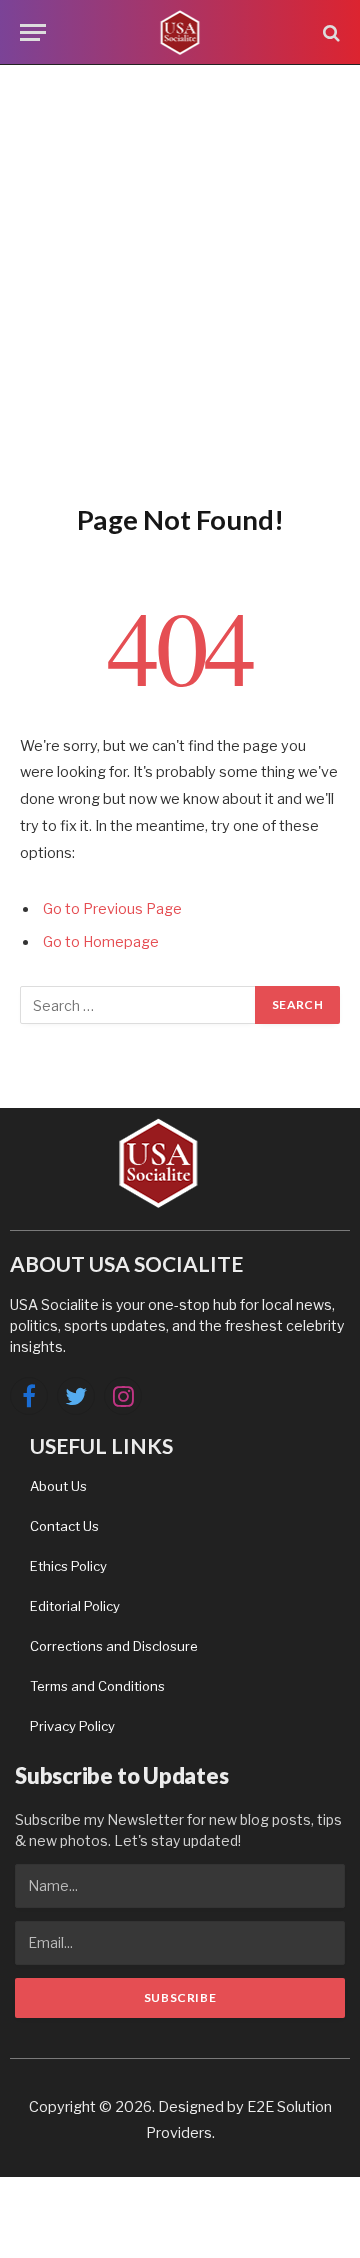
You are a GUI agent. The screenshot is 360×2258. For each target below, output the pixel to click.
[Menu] (33, 32)
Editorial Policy (75, 1606)
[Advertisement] (180, 280)
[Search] (329, 32)
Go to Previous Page (112, 909)
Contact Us (64, 1526)
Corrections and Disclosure (114, 1646)
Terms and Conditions (97, 1686)
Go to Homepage (101, 942)
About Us (58, 1486)
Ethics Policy (68, 1566)
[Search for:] (138, 1005)
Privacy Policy (72, 1726)
